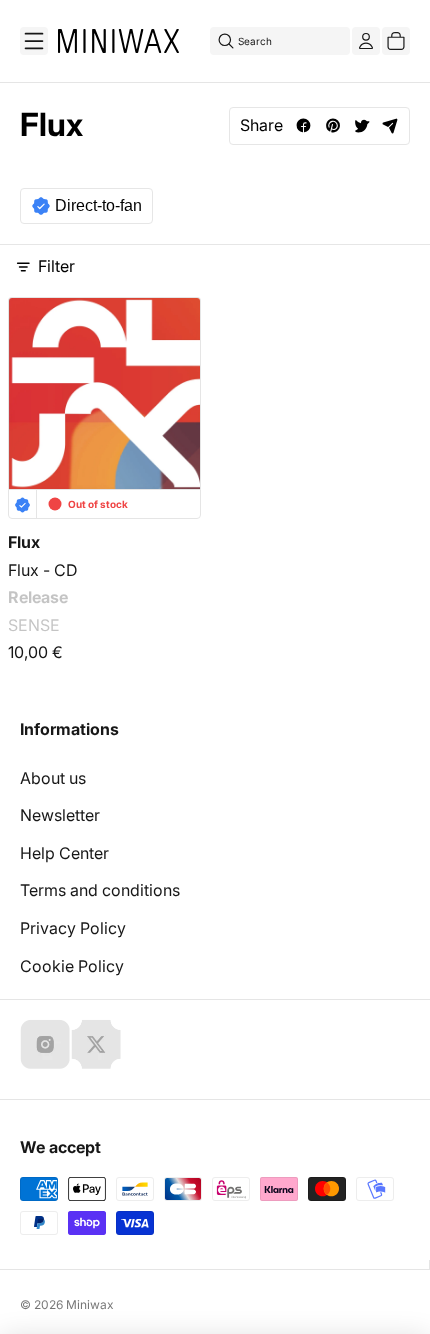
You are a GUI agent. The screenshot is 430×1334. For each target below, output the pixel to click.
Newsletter (60, 815)
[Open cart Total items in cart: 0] (396, 41)
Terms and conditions (100, 890)
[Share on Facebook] (303, 125)
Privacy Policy (73, 928)
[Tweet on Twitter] (361, 125)
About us (53, 778)
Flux (24, 542)
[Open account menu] (366, 41)
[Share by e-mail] (390, 125)
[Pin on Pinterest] (332, 125)
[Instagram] (45, 1044)
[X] (96, 1044)
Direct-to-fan (98, 205)
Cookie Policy (72, 966)
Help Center (64, 853)
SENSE (34, 625)
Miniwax (90, 1304)
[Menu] (34, 41)
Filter (56, 266)
